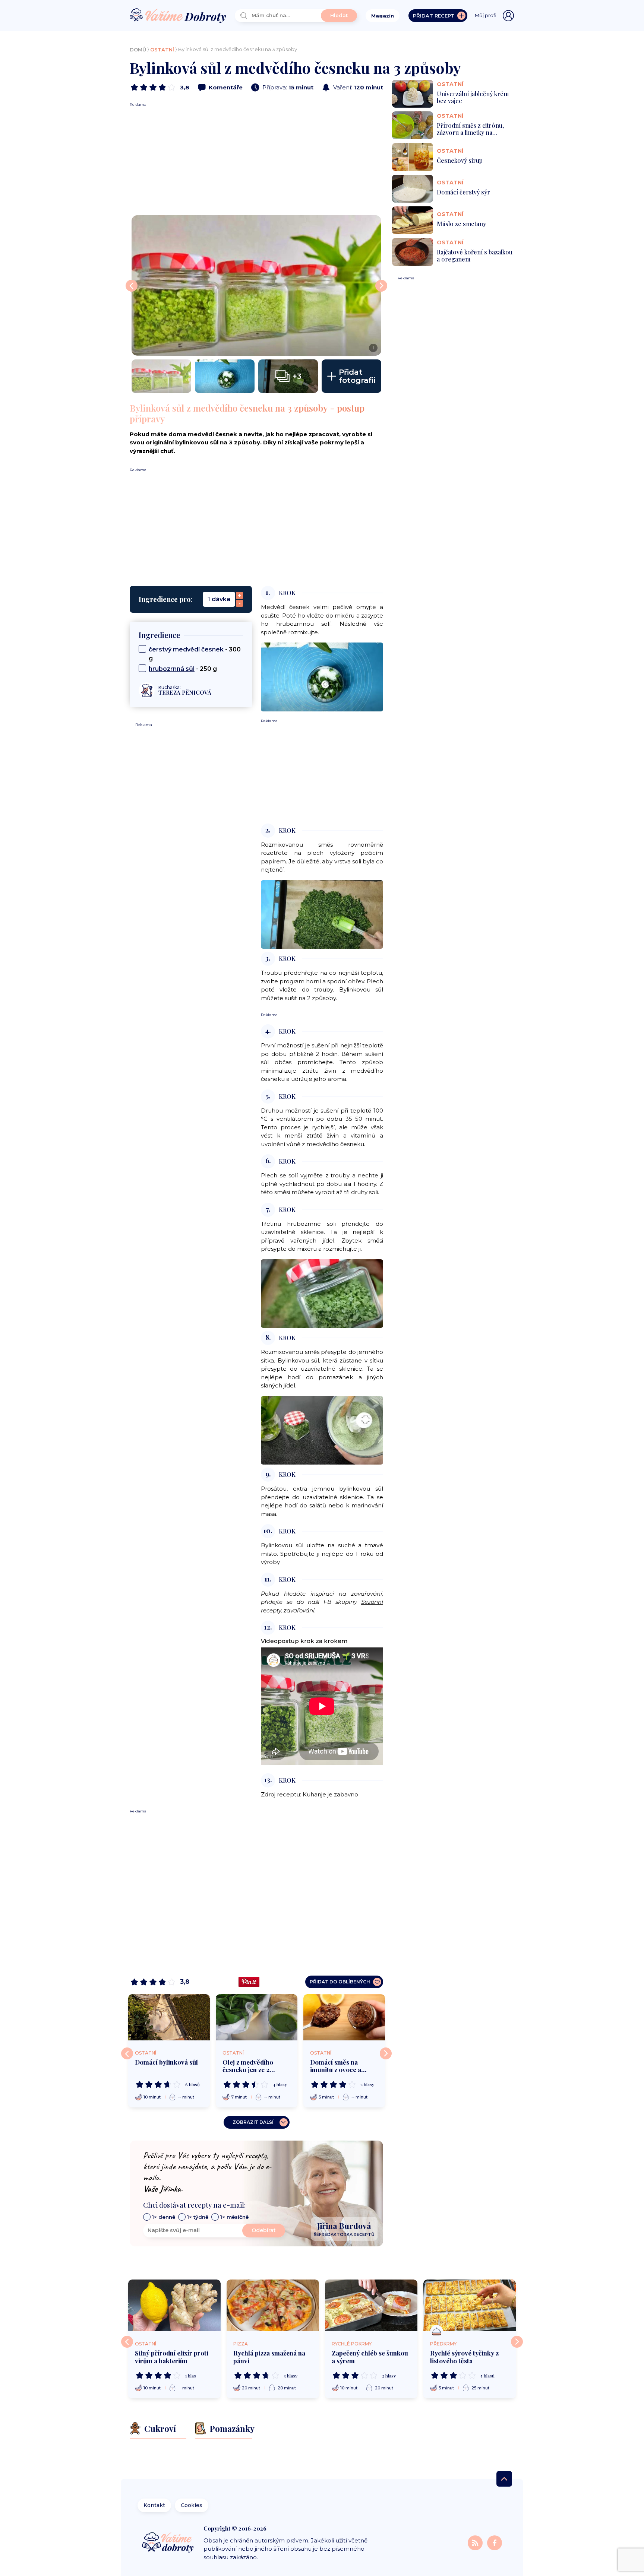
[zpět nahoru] (504, 2479)
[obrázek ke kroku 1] (322, 677)
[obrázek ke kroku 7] (322, 1293)
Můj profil (486, 15)
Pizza (241, 2344)
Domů (138, 50)
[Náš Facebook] (495, 2542)
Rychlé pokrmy (352, 2344)
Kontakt (154, 2505)
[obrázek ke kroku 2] (322, 914)
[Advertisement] (256, 159)
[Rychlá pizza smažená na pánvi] (273, 2306)
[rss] (476, 2542)
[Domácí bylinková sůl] (169, 2017)
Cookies (192, 2505)
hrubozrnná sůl (172, 669)
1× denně (164, 2217)
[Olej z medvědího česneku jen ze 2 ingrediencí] (257, 2017)
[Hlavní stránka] (178, 16)
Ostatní (162, 50)
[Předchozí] (127, 2053)
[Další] (386, 2053)
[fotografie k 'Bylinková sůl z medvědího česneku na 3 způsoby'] (161, 376)
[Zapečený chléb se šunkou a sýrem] (371, 2306)
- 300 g (195, 654)
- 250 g (183, 669)
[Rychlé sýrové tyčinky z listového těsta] (470, 2306)
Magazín (383, 16)
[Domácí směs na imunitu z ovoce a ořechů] (344, 2017)
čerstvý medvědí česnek (186, 649)
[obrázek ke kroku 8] (322, 1430)
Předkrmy (443, 2344)
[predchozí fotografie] (132, 286)
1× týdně (198, 2217)
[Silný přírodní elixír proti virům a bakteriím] (174, 2306)
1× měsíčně (234, 2217)
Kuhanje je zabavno (330, 1794)
